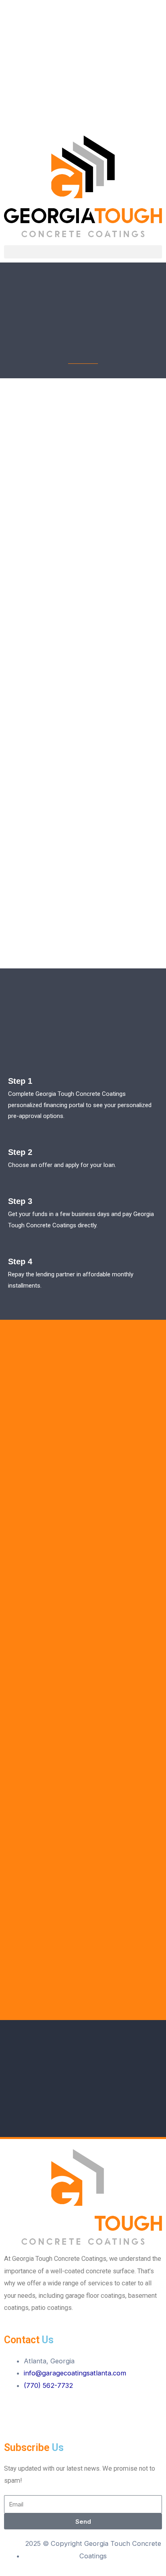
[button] (83, 121)
